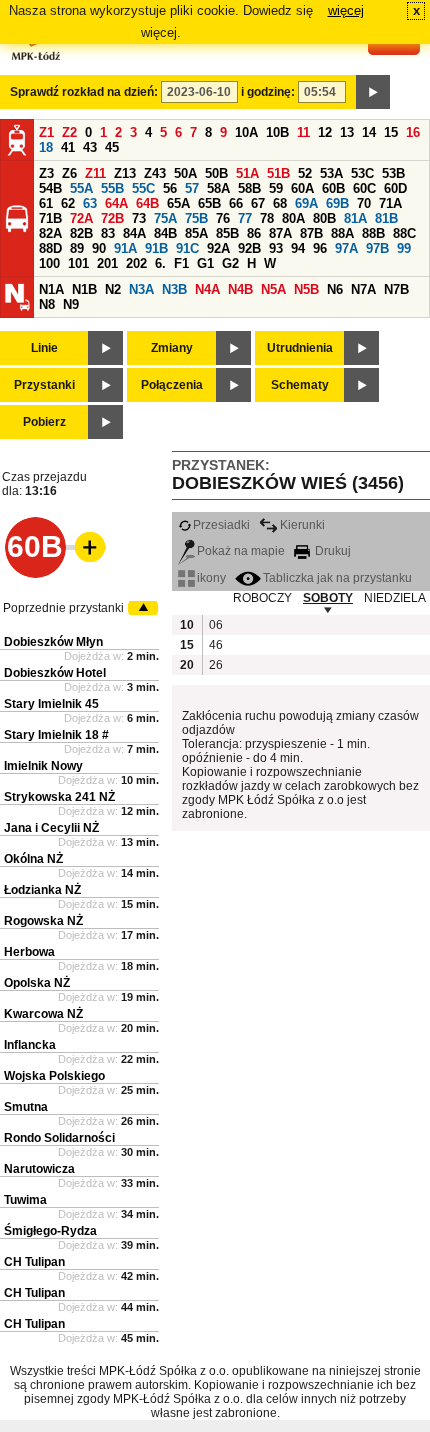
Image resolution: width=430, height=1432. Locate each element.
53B (393, 173)
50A (185, 173)
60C (364, 188)
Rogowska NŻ (43, 921)
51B (278, 173)
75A (165, 218)
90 (99, 248)
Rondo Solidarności (59, 1138)
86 (254, 233)
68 (280, 203)
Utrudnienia (300, 348)
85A (196, 233)
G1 (205, 263)
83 (108, 233)
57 (192, 188)
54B (50, 188)
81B (386, 218)
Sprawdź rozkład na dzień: (84, 92)
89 (77, 248)
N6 (335, 289)
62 (68, 203)
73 (139, 218)
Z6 (69, 173)
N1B (84, 289)
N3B (174, 289)
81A (355, 218)
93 (276, 248)
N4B (240, 289)
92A (218, 248)
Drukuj (331, 551)
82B (81, 233)
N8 (47, 304)
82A (50, 233)
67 (258, 203)
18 (46, 147)
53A (331, 173)
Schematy (300, 385)
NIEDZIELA (395, 598)
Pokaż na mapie (241, 551)
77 (245, 218)
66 (236, 203)
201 (107, 263)
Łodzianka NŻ (42, 890)
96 (320, 248)
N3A (141, 289)
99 (404, 248)
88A (342, 233)
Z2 (69, 132)
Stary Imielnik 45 (51, 704)
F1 (181, 263)
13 (347, 132)
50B (216, 173)
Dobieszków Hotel (55, 673)
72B (112, 218)
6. (160, 263)
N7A (363, 289)
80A (293, 218)
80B (324, 218)
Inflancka (30, 1045)
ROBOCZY (262, 598)
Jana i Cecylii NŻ (51, 828)
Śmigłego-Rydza (50, 1231)
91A (125, 248)
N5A (273, 289)
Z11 (95, 173)
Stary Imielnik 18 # (56, 735)
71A (390, 203)
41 (68, 147)
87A (280, 233)
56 (170, 188)
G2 (230, 263)
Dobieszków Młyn (53, 642)
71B (50, 218)
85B (227, 233)
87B (311, 233)
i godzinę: (268, 92)
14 (369, 132)
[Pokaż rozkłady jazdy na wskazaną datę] (373, 92)
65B (209, 203)
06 (216, 625)
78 (267, 218)
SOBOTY (328, 598)
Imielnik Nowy (43, 766)
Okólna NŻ (33, 859)
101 (78, 263)
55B (112, 188)
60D (395, 188)
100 (49, 263)
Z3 (46, 173)
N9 (71, 304)
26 (216, 665)
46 (216, 645)
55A (81, 188)
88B (373, 233)
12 (325, 132)
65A (178, 203)
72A (81, 218)
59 (276, 188)
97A (346, 248)
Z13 (125, 173)
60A (302, 188)
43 (90, 147)
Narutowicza (39, 1169)
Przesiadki (221, 525)
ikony (211, 578)
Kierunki (302, 525)
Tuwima (25, 1200)
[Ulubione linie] (84, 547)
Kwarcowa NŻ (43, 1014)
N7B (396, 289)
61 (46, 203)
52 (305, 173)
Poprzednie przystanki (63, 608)
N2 (113, 289)
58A (218, 188)
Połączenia (172, 385)
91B (156, 248)
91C (187, 248)
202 (136, 263)
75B (196, 218)
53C (362, 173)
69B (337, 203)
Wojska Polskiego (54, 1076)
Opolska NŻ (37, 983)
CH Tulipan (34, 1262)
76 (223, 218)
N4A (207, 289)
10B (277, 132)
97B (377, 248)
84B (165, 233)
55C (143, 188)
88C (404, 233)
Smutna (26, 1107)
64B (147, 203)
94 (298, 248)
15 (391, 132)
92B (249, 248)
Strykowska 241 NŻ (59, 797)
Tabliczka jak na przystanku (337, 578)
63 (90, 203)
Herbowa (29, 952)
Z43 (155, 173)
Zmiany (172, 348)
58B (249, 188)
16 (413, 132)
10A (246, 132)
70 (364, 203)
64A (116, 203)
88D (50, 248)
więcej (346, 10)
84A (134, 233)
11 (303, 132)
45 (112, 147)
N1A (51, 289)
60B (333, 188)
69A (306, 203)
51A (247, 173)
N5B (306, 289)
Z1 (46, 132)
